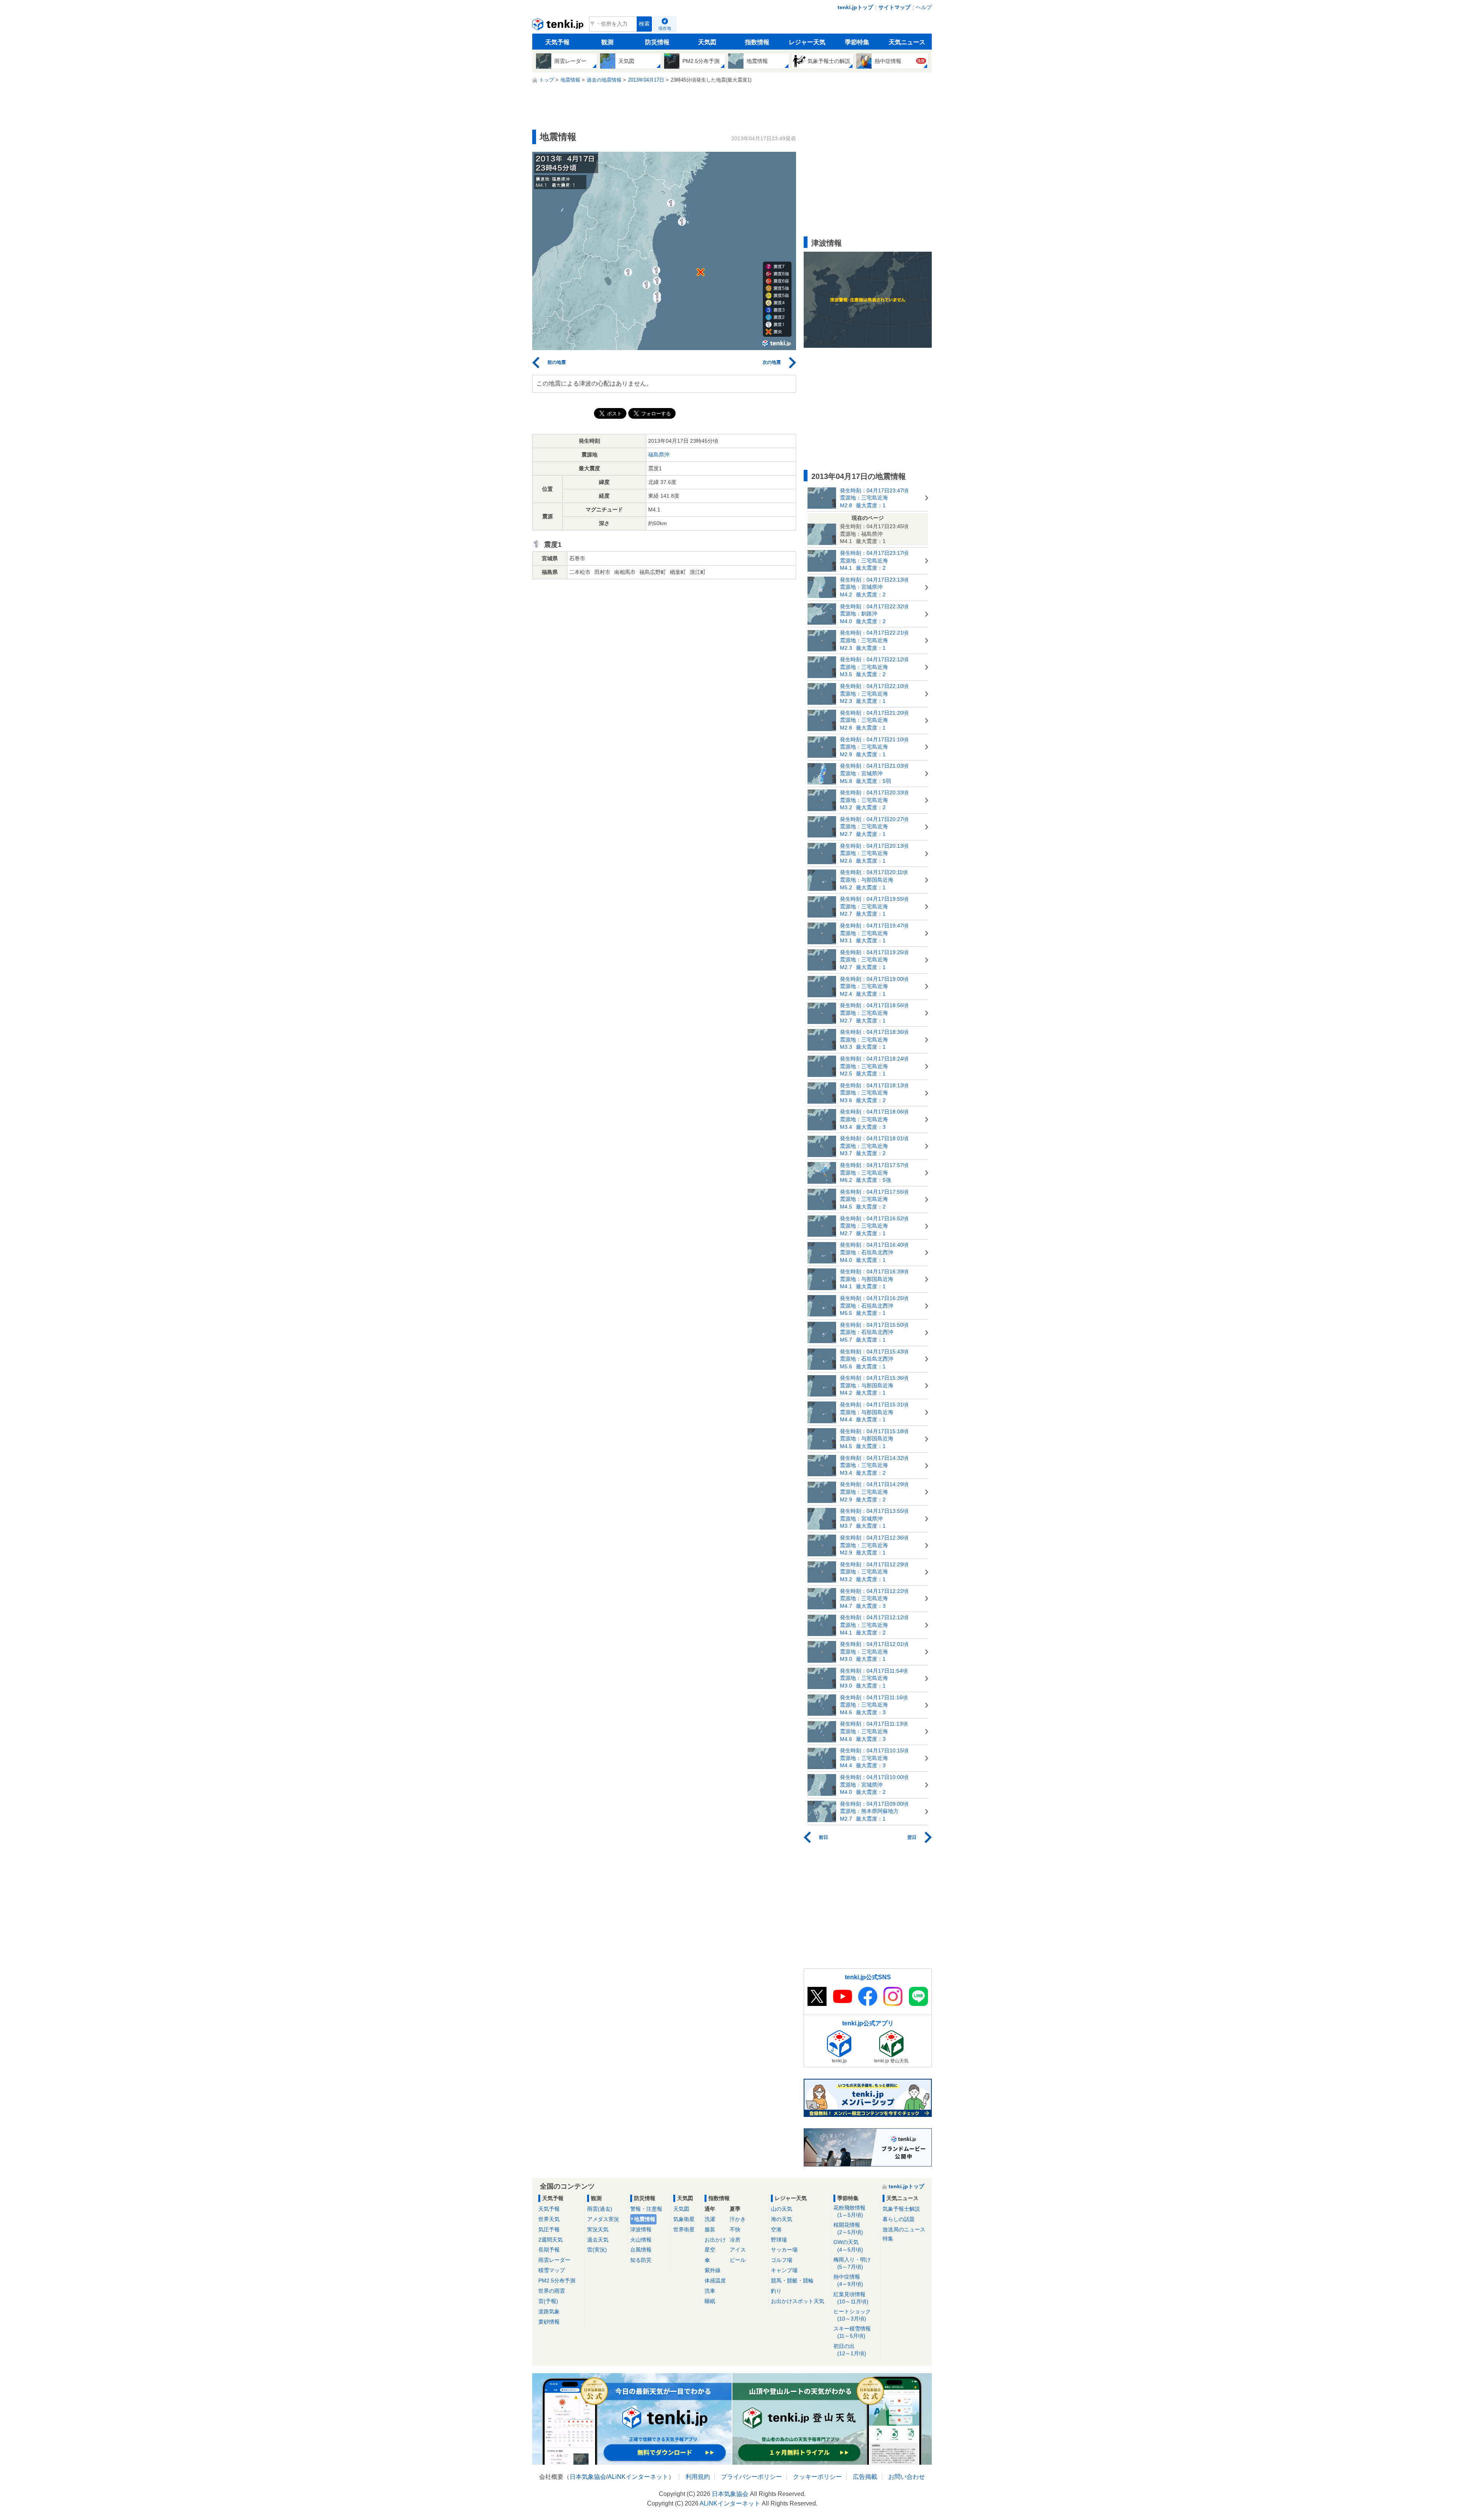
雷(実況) (597, 2250)
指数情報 (757, 42)
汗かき (738, 2219)
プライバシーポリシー (751, 2477)
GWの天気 (848, 2246)
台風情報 (641, 2250)
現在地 (665, 28)
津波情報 (641, 2229)
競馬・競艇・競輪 (792, 2281)
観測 (607, 42)
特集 (888, 2239)
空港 (776, 2229)
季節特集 (857, 42)
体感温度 (715, 2281)
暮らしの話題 (899, 2219)
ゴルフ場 (782, 2260)
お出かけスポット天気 (798, 2301)
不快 (735, 2229)
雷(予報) (548, 2301)
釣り (776, 2291)
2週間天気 (551, 2240)
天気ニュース (907, 42)
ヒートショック (852, 2315)
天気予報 (557, 42)
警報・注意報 (646, 2209)
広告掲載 (865, 2477)
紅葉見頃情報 (851, 2298)
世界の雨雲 (552, 2291)
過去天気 (598, 2240)
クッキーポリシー (817, 2477)
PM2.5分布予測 (557, 2281)
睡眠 (710, 2301)
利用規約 (698, 2477)
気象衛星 (684, 2219)
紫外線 (713, 2270)
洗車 (710, 2291)
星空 (710, 2250)
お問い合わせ (907, 2477)
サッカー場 (784, 2250)
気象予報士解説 (901, 2209)
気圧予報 (549, 2229)
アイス (738, 2250)
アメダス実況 (603, 2219)
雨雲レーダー (554, 2260)
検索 (644, 24)
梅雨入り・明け (852, 2263)
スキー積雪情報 (852, 2332)
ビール (738, 2260)
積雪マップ (552, 2270)
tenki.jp (559, 26)
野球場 (779, 2240)
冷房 (735, 2240)
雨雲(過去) (600, 2209)
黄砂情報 (549, 2322)
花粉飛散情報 (849, 2211)
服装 (710, 2229)
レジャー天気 (807, 42)
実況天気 (598, 2229)
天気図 (707, 42)
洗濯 (710, 2219)
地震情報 (645, 2219)
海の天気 (782, 2219)
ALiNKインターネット (638, 2477)
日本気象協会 (588, 2477)
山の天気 (782, 2209)
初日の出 (850, 2350)
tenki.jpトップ (855, 7)
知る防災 (641, 2260)
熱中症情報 (848, 2280)
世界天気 (549, 2219)
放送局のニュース (904, 2229)
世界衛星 (684, 2229)
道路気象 (549, 2311)
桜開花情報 (848, 2228)
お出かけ (715, 2240)
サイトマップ (894, 7)
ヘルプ (924, 7)
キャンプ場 (784, 2270)
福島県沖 (659, 455)
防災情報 (657, 42)
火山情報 (641, 2240)
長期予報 (549, 2250)
